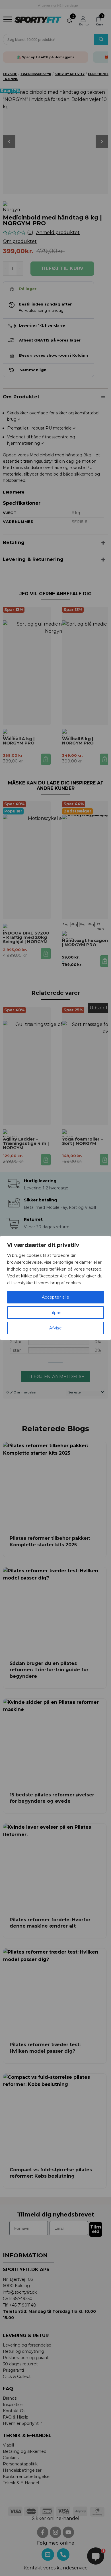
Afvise (56, 1328)
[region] (55, 1288)
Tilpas (56, 1313)
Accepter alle (55, 1297)
